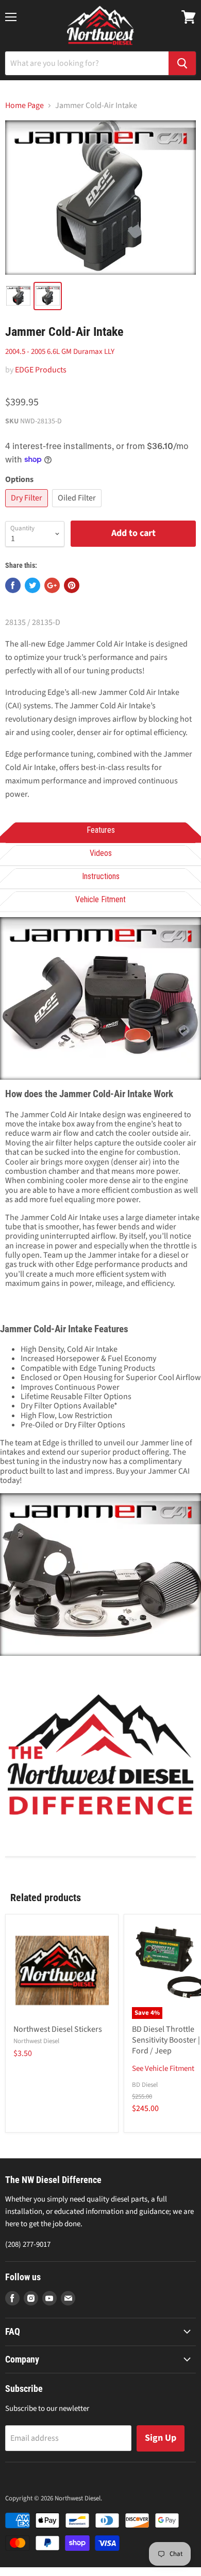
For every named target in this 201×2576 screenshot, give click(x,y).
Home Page (24, 105)
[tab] (100, 831)
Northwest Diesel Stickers (58, 2029)
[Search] (182, 63)
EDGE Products (41, 370)
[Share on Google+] (52, 585)
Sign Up (161, 2438)
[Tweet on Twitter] (32, 585)
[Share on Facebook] (13, 585)
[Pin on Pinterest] (72, 585)
